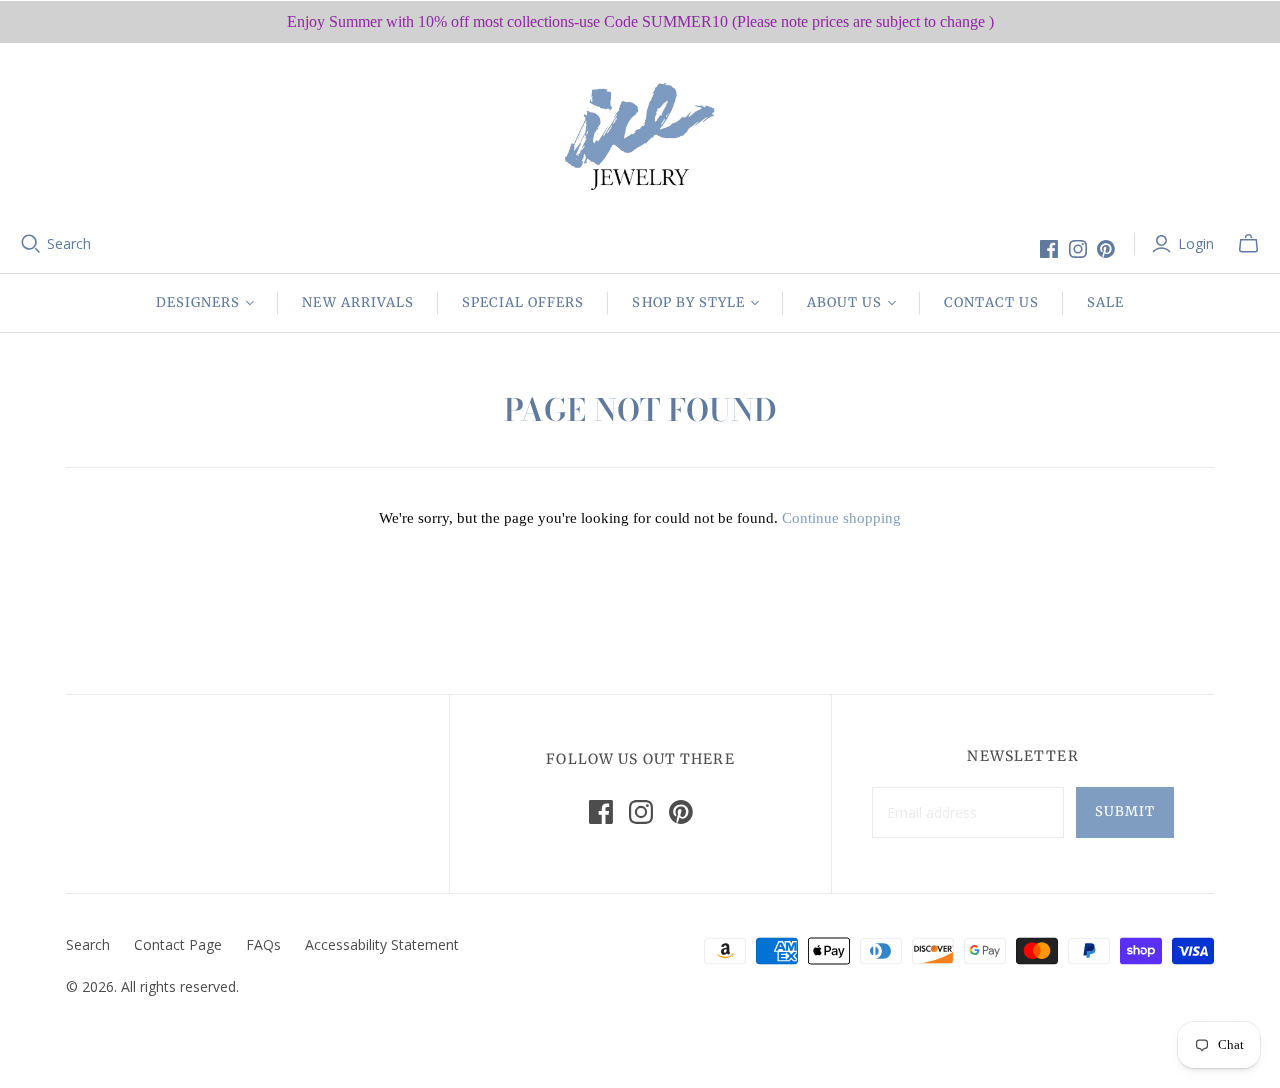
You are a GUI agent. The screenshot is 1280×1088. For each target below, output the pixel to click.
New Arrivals (357, 302)
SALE (1105, 302)
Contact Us (991, 302)
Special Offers (523, 302)
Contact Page (178, 944)
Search (69, 243)
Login (1196, 243)
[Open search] (31, 244)
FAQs (263, 944)
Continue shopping (841, 518)
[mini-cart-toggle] (1248, 244)
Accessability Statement (382, 944)
